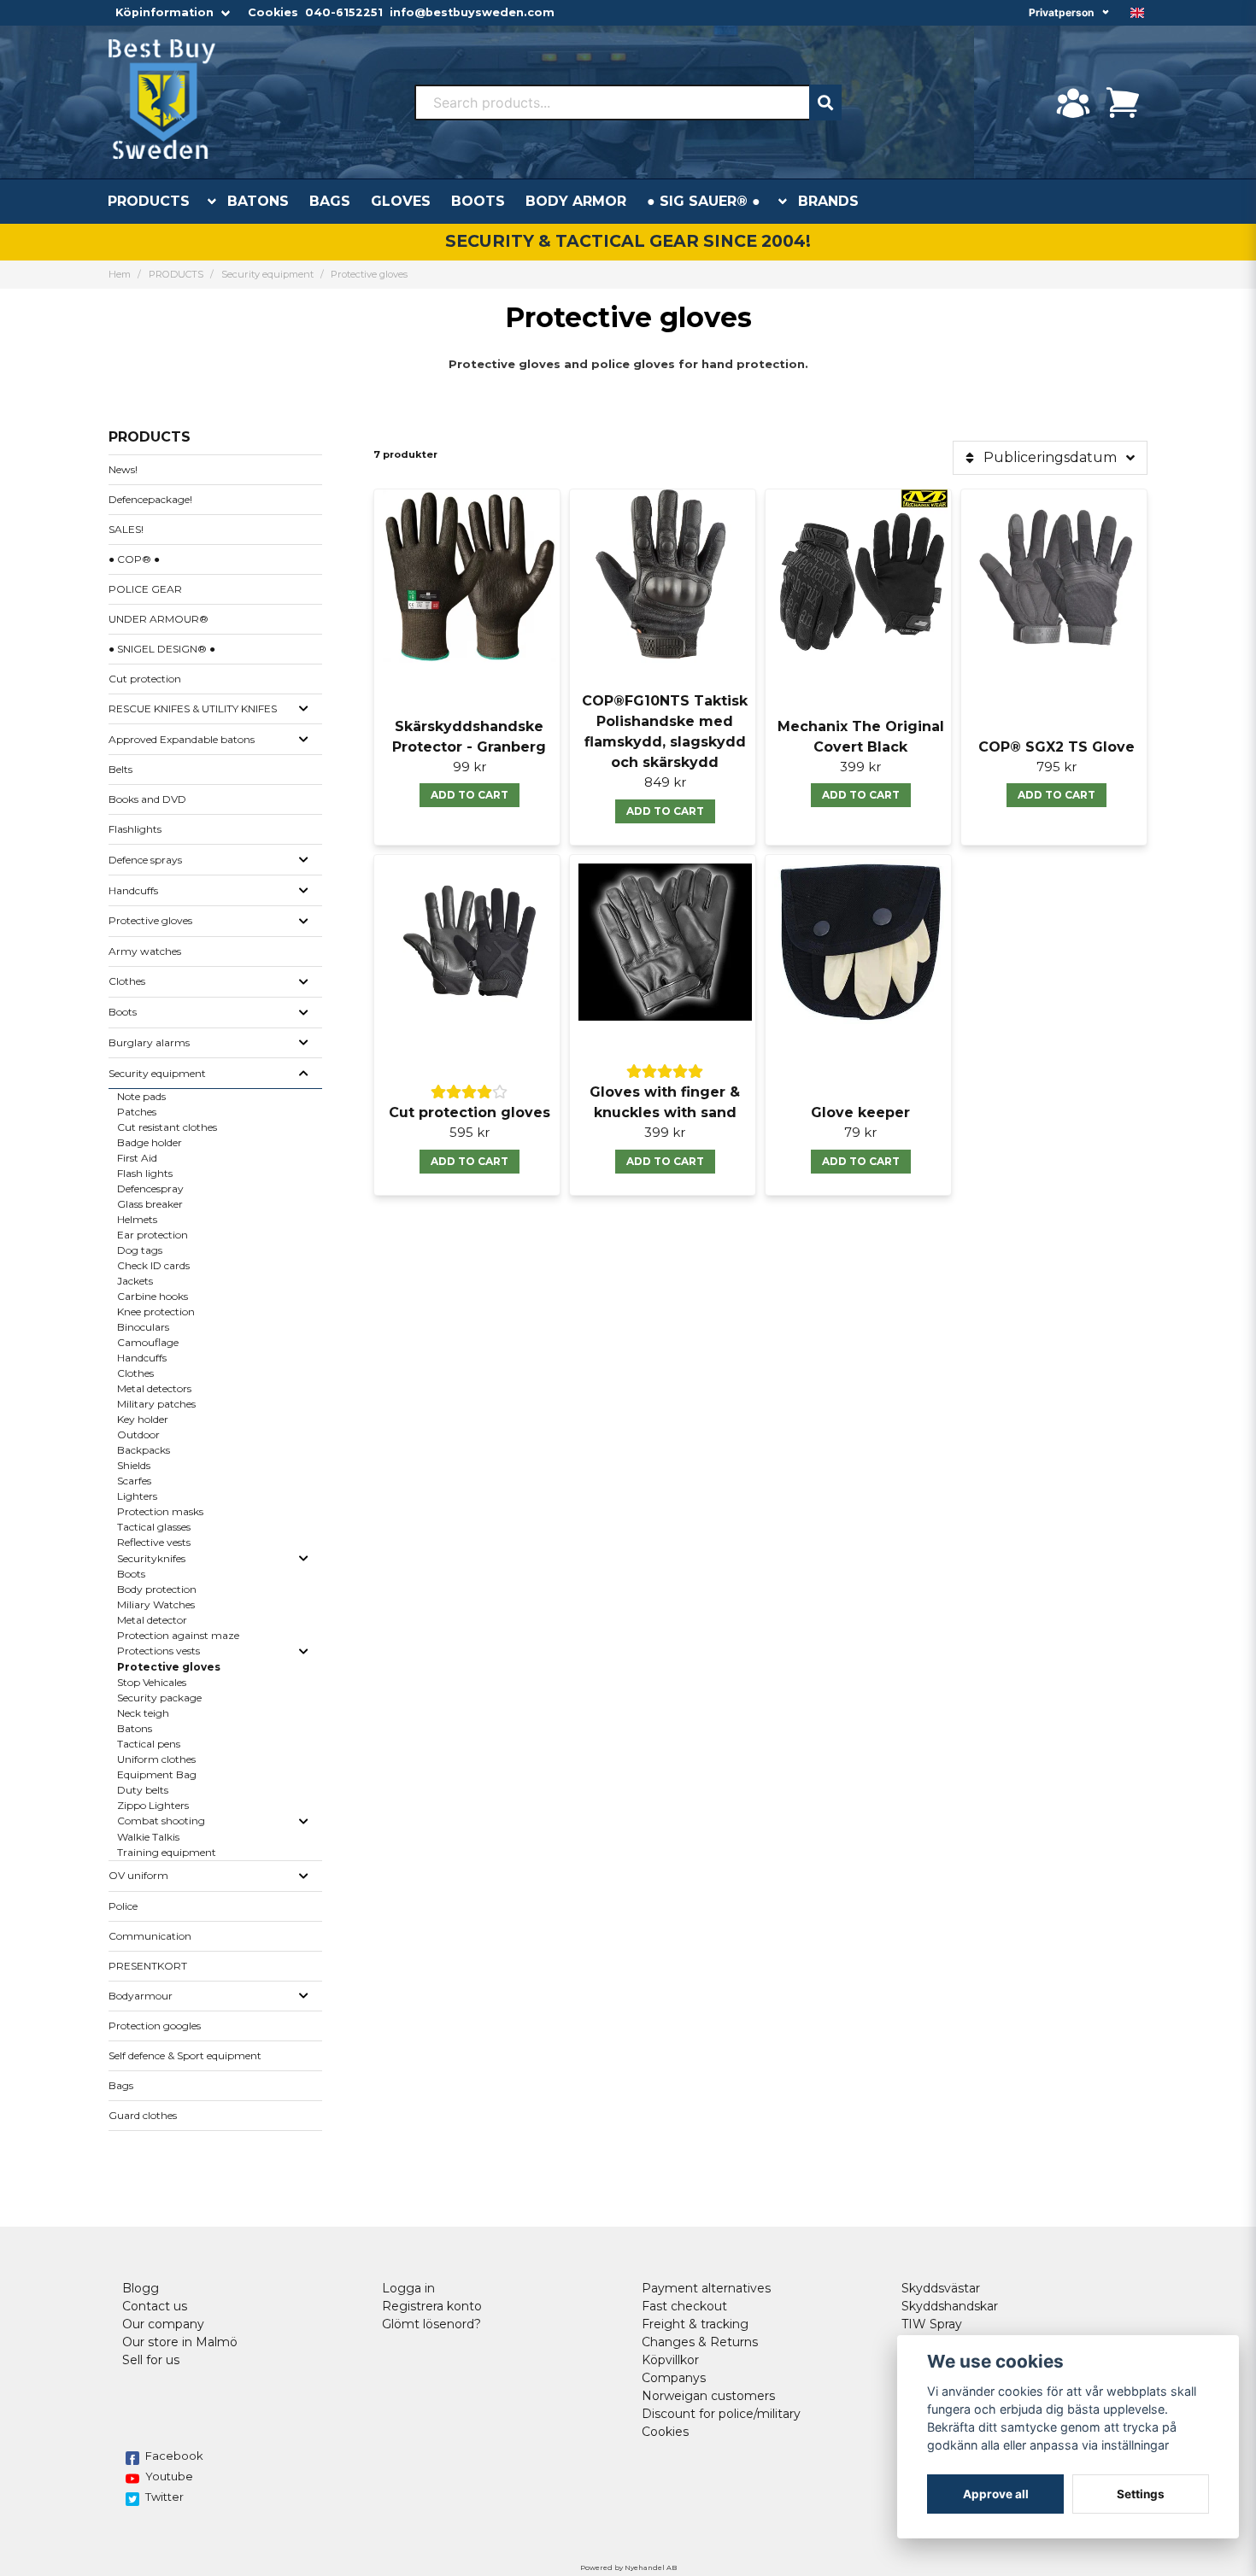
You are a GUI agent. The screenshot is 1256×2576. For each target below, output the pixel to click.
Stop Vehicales (152, 1682)
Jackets (135, 1281)
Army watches (145, 951)
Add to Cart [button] (470, 795)
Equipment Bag (157, 1774)
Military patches (156, 1404)
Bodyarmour (141, 1996)
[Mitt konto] (1073, 102)
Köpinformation (164, 12)
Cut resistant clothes (167, 1127)
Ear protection (153, 1235)
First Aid (137, 1158)
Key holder (143, 1419)
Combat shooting (161, 1821)
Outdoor (138, 1434)
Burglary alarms (149, 1042)
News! (123, 469)
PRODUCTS (149, 201)
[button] (1137, 13)
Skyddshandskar (950, 2306)
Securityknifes (151, 1558)
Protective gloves (150, 920)
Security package (159, 1698)
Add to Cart (861, 1161)
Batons (135, 1728)
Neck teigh (143, 1713)
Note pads (141, 1096)
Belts (120, 769)
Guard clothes (143, 2115)
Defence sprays (145, 860)
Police (123, 1906)
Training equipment (167, 1852)
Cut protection (145, 679)
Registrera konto (432, 2306)
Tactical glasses (154, 1527)
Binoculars (143, 1327)
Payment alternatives (706, 2288)
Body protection (157, 1589)
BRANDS (828, 201)
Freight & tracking (695, 2324)
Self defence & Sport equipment (185, 2055)
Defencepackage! (150, 499)
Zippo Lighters (153, 1805)
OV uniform (138, 1875)
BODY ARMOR (576, 201)
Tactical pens (149, 1744)
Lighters (137, 1496)
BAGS (330, 201)
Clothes (127, 981)
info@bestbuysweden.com (472, 12)
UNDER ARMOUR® (158, 619)
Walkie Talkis (148, 1837)
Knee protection (156, 1311)
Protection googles (155, 2026)
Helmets (137, 1219)
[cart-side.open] (1123, 102)
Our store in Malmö (180, 2342)
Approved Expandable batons (182, 739)
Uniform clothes (156, 1759)
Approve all (996, 2494)
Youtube (169, 2476)
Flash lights (145, 1173)
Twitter (164, 2497)
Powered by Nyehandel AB (628, 2567)
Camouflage (148, 1342)
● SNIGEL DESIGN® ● (162, 649)
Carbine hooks (153, 1296)
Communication (150, 1936)
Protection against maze (178, 1635)
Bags (121, 2085)
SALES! (126, 529)
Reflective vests (154, 1542)
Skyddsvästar (941, 2288)
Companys (674, 2378)
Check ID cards (153, 1265)
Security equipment (267, 274)
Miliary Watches (156, 1604)
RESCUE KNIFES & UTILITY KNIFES (193, 708)
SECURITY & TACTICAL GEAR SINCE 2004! (628, 241)
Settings (1141, 2494)
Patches (137, 1112)
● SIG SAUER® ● (704, 201)
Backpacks (144, 1450)
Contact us (155, 2306)
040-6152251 (344, 12)
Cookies (273, 12)
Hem (120, 274)
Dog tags (140, 1250)
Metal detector (152, 1620)
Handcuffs (133, 890)
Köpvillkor (670, 2360)
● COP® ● (134, 559)
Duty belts (143, 1790)
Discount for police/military (721, 2414)
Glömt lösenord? (431, 2324)
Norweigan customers (708, 2396)
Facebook (174, 2456)
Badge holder (150, 1142)
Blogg (141, 2288)
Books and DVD (147, 799)
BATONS (258, 201)
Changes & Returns (700, 2342)
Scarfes (134, 1481)
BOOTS (478, 201)
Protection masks (160, 1511)
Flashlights (135, 829)
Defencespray (150, 1188)
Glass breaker (150, 1204)
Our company (163, 2324)
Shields (134, 1465)
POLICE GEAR (145, 589)
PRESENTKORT (148, 1966)
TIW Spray (932, 2324)
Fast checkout (684, 2306)
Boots (123, 1012)
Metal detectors (154, 1388)
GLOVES (401, 201)
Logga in (408, 2288)
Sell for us (151, 2360)
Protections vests (158, 1651)
